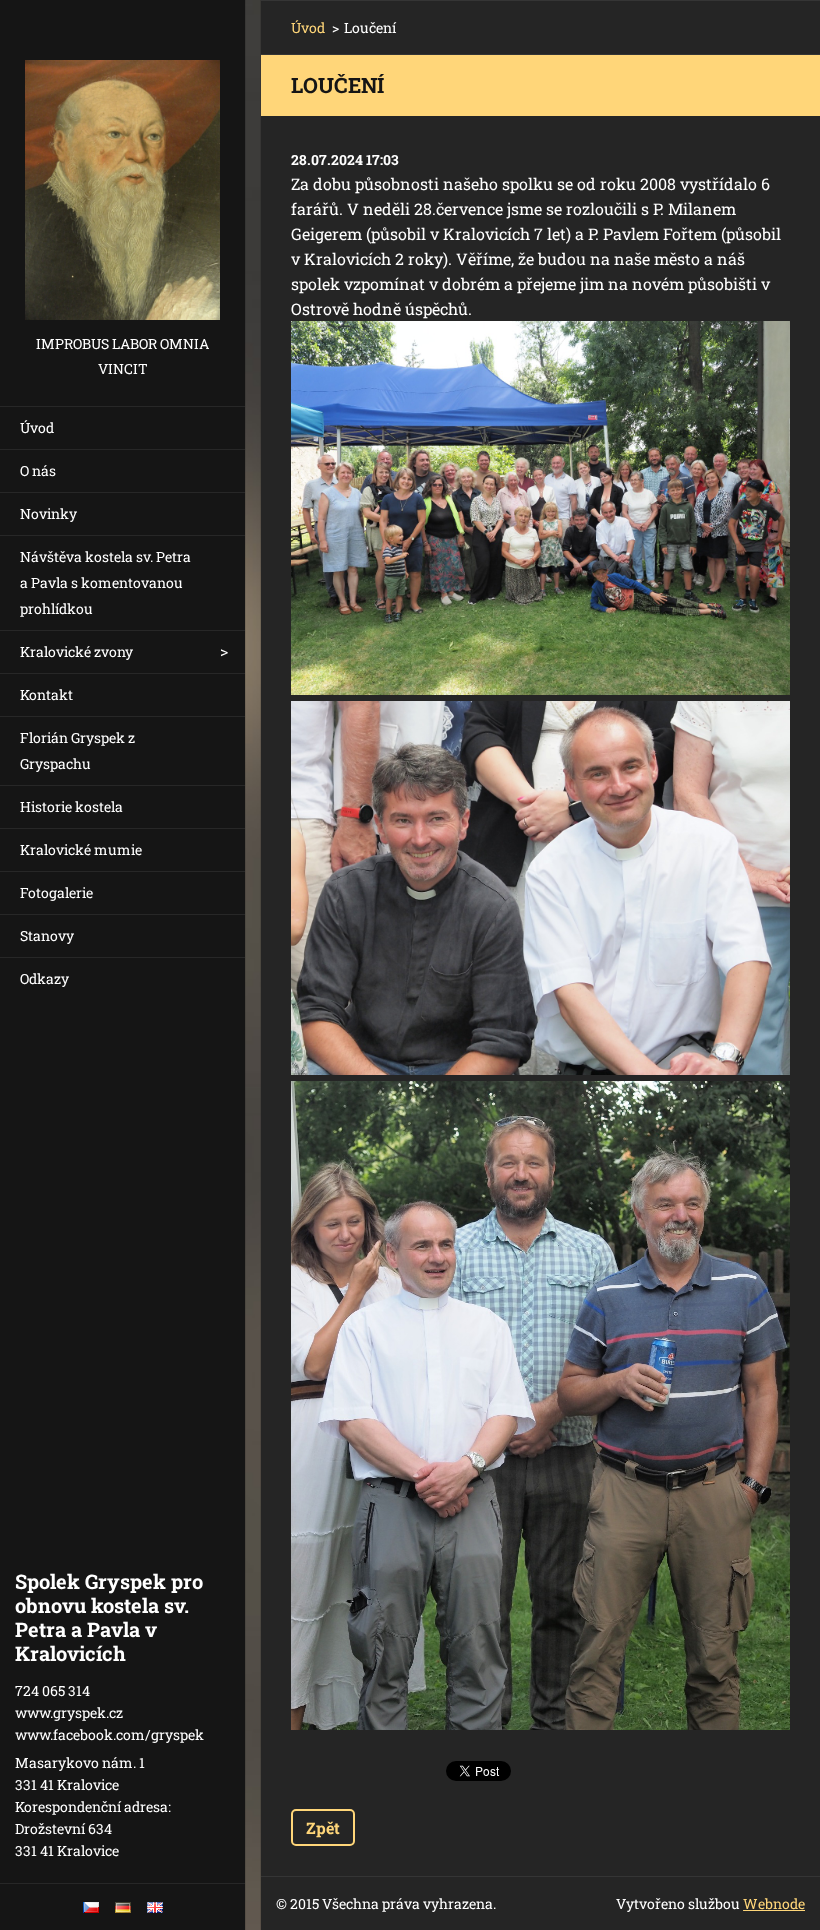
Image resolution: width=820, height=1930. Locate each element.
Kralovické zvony (76, 651)
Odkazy (44, 978)
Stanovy (47, 935)
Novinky (48, 513)
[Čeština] (91, 1907)
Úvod (37, 427)
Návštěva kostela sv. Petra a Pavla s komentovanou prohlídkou (105, 582)
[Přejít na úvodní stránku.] (122, 165)
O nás (38, 470)
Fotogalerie (56, 892)
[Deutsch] (123, 1907)
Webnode (774, 1903)
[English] (155, 1907)
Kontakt (46, 694)
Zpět (323, 1827)
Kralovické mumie (81, 849)
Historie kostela (71, 806)
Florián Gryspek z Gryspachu (77, 750)
